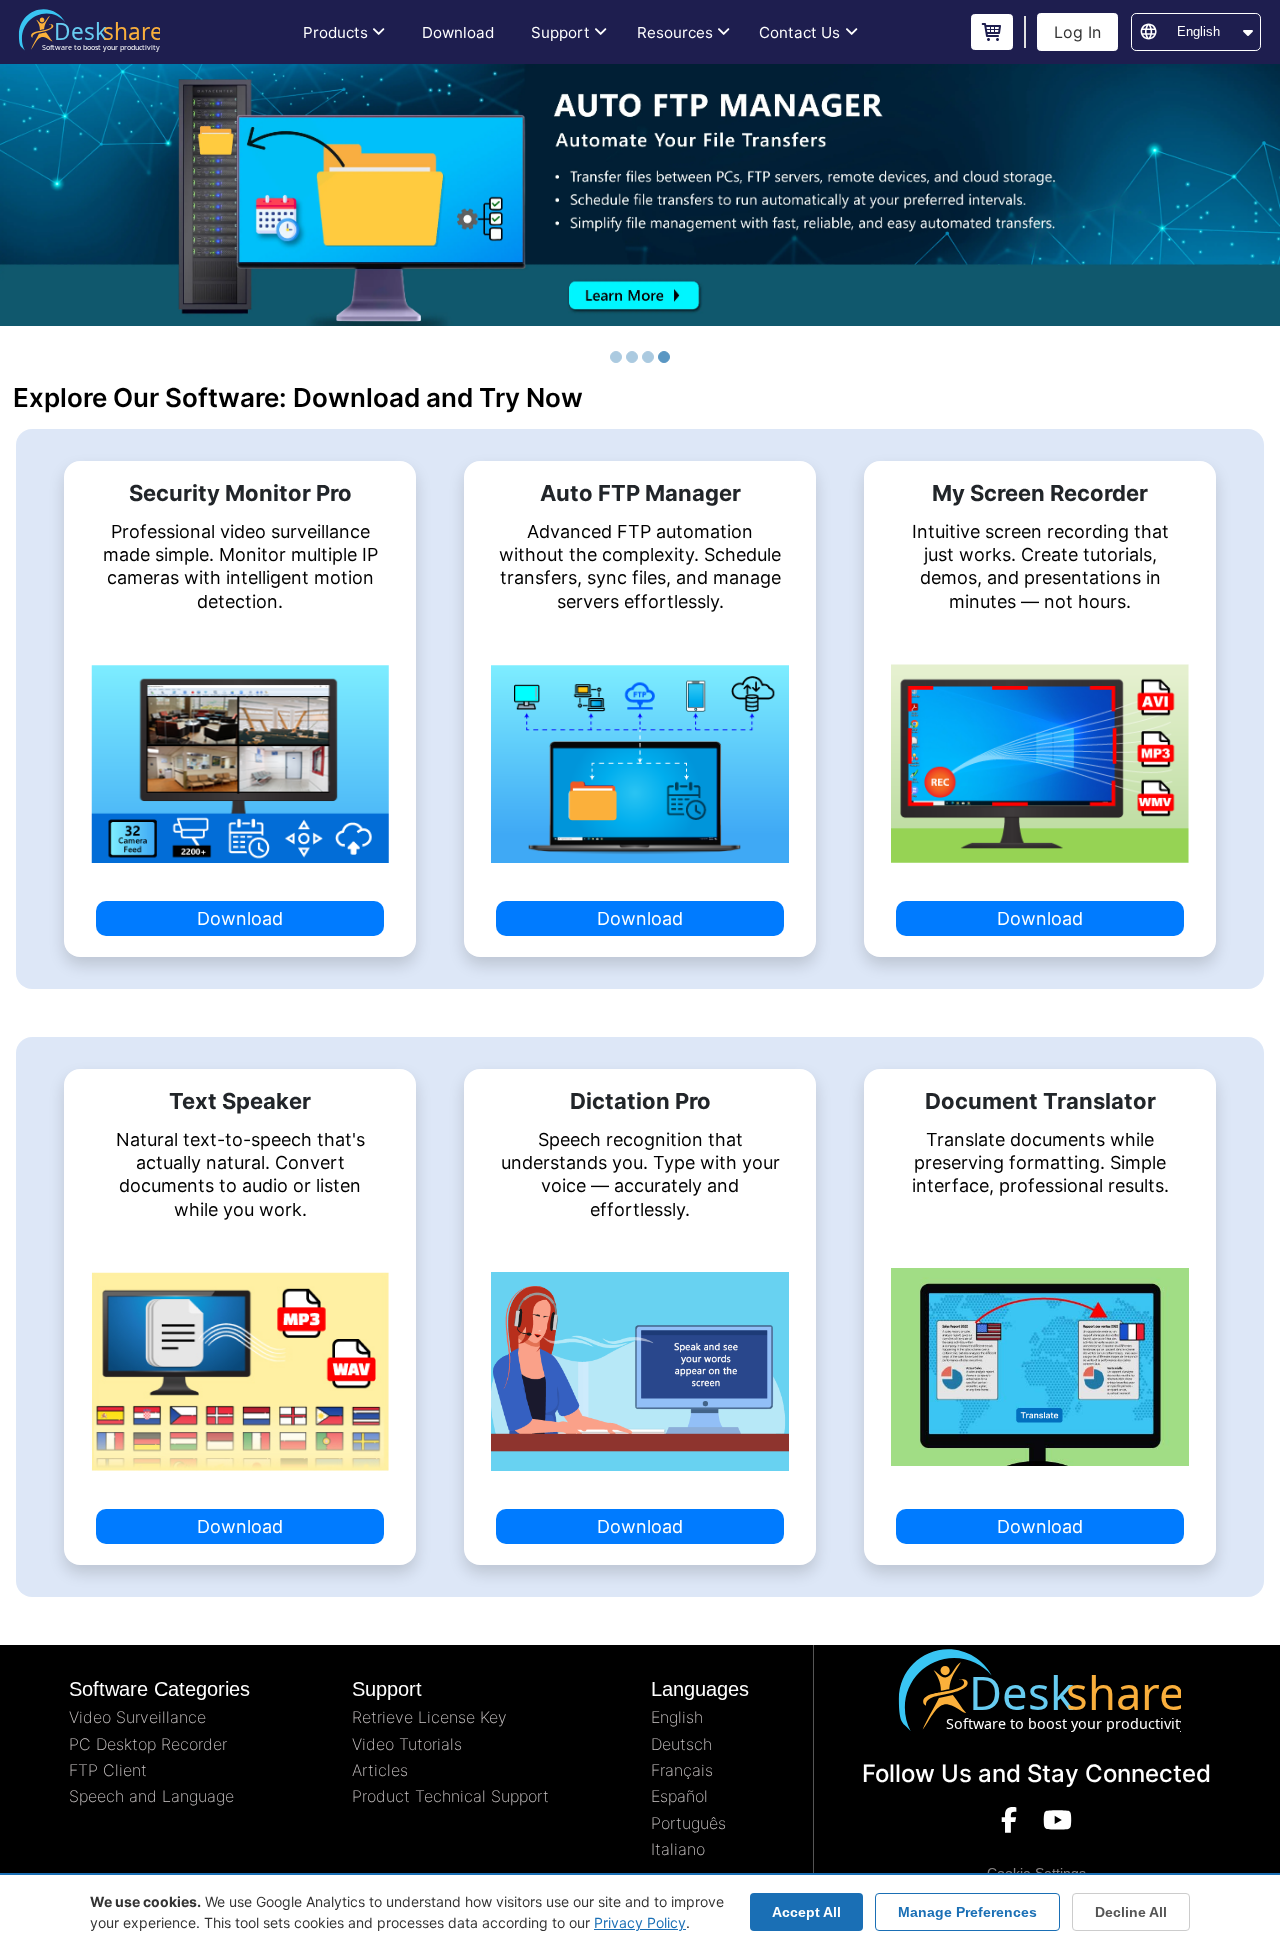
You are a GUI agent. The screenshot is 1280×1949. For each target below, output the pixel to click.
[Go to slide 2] (632, 357)
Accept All (806, 1912)
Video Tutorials (407, 1744)
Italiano (678, 1849)
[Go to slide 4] (664, 357)
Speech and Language (151, 1796)
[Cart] (992, 32)
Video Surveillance (137, 1717)
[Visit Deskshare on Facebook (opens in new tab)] (1009, 1824)
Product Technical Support (450, 1796)
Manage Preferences (967, 1912)
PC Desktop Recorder (148, 1744)
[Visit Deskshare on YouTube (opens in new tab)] (1057, 1824)
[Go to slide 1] (616, 357)
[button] (344, 32)
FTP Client (108, 1770)
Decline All (1131, 1912)
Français (682, 1770)
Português (688, 1823)
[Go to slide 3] (648, 357)
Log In (1077, 32)
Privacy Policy (640, 1922)
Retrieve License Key (429, 1717)
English (677, 1717)
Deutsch (681, 1744)
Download (240, 918)
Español (679, 1796)
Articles (380, 1770)
